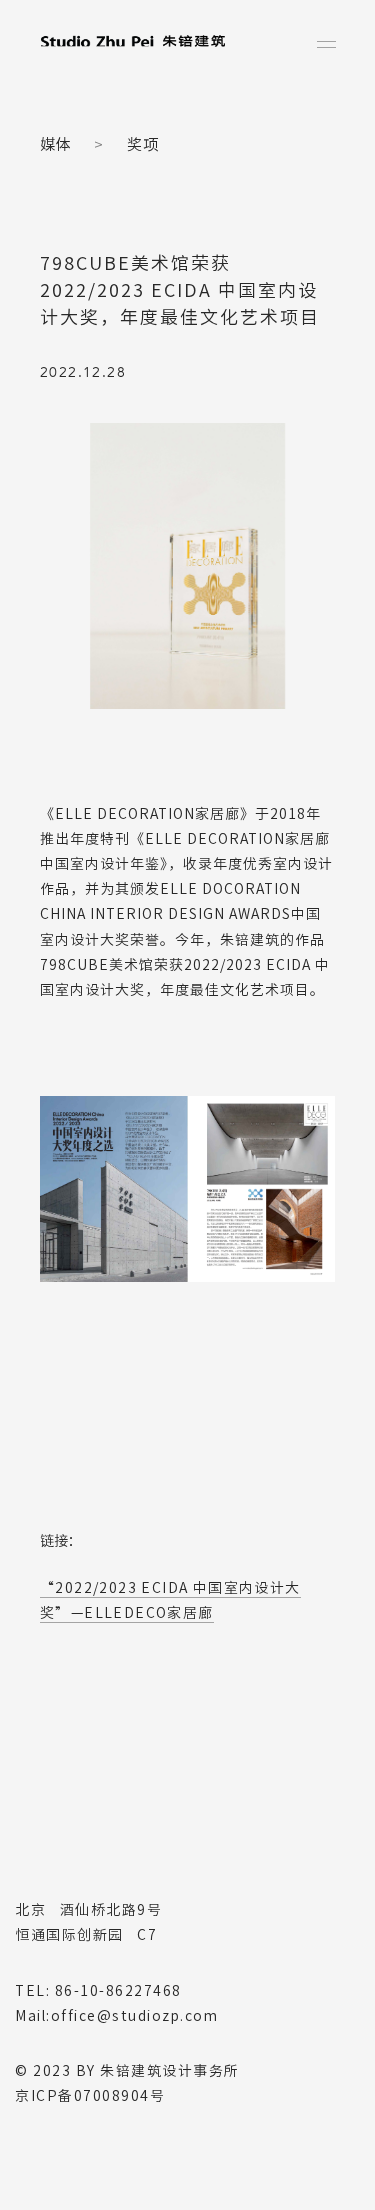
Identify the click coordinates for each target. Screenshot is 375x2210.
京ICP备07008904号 (90, 2096)
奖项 (143, 144)
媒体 (56, 144)
